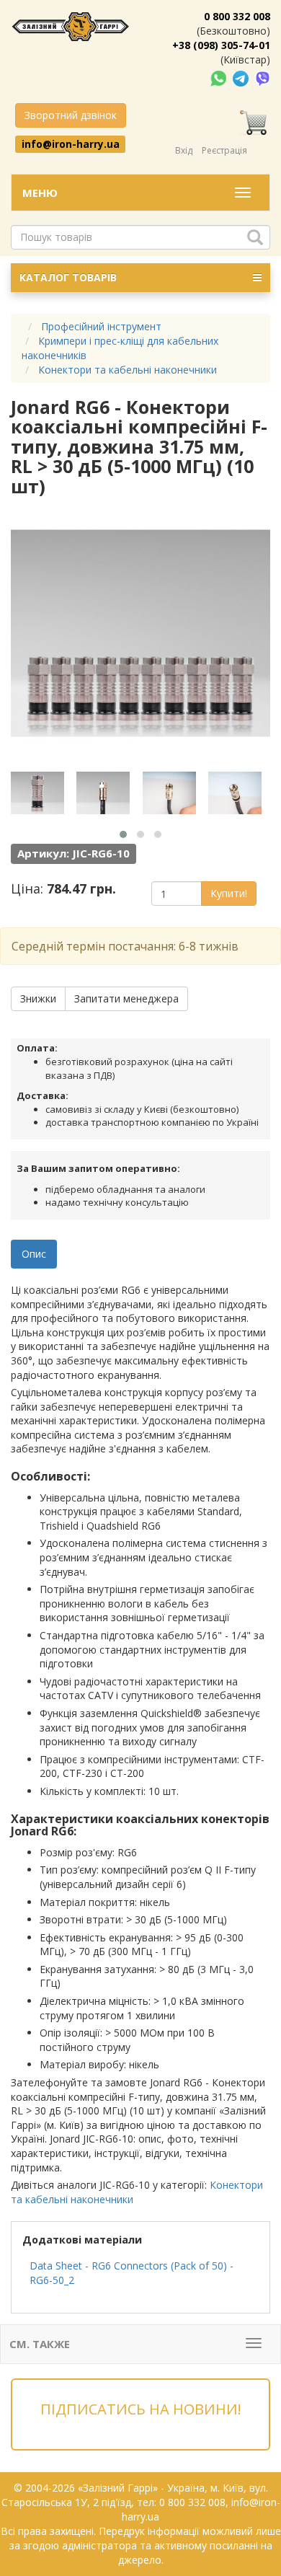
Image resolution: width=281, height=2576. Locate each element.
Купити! (229, 893)
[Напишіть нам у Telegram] (242, 78)
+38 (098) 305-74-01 (221, 45)
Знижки (38, 998)
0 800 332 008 (237, 16)
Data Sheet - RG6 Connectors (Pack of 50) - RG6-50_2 (131, 2273)
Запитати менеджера (126, 998)
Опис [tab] (34, 1254)
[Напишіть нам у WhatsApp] (220, 78)
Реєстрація (224, 150)
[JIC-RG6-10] (42, 793)
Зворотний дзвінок (71, 115)
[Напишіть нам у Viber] (263, 78)
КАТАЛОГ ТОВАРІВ (68, 277)
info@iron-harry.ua (71, 144)
